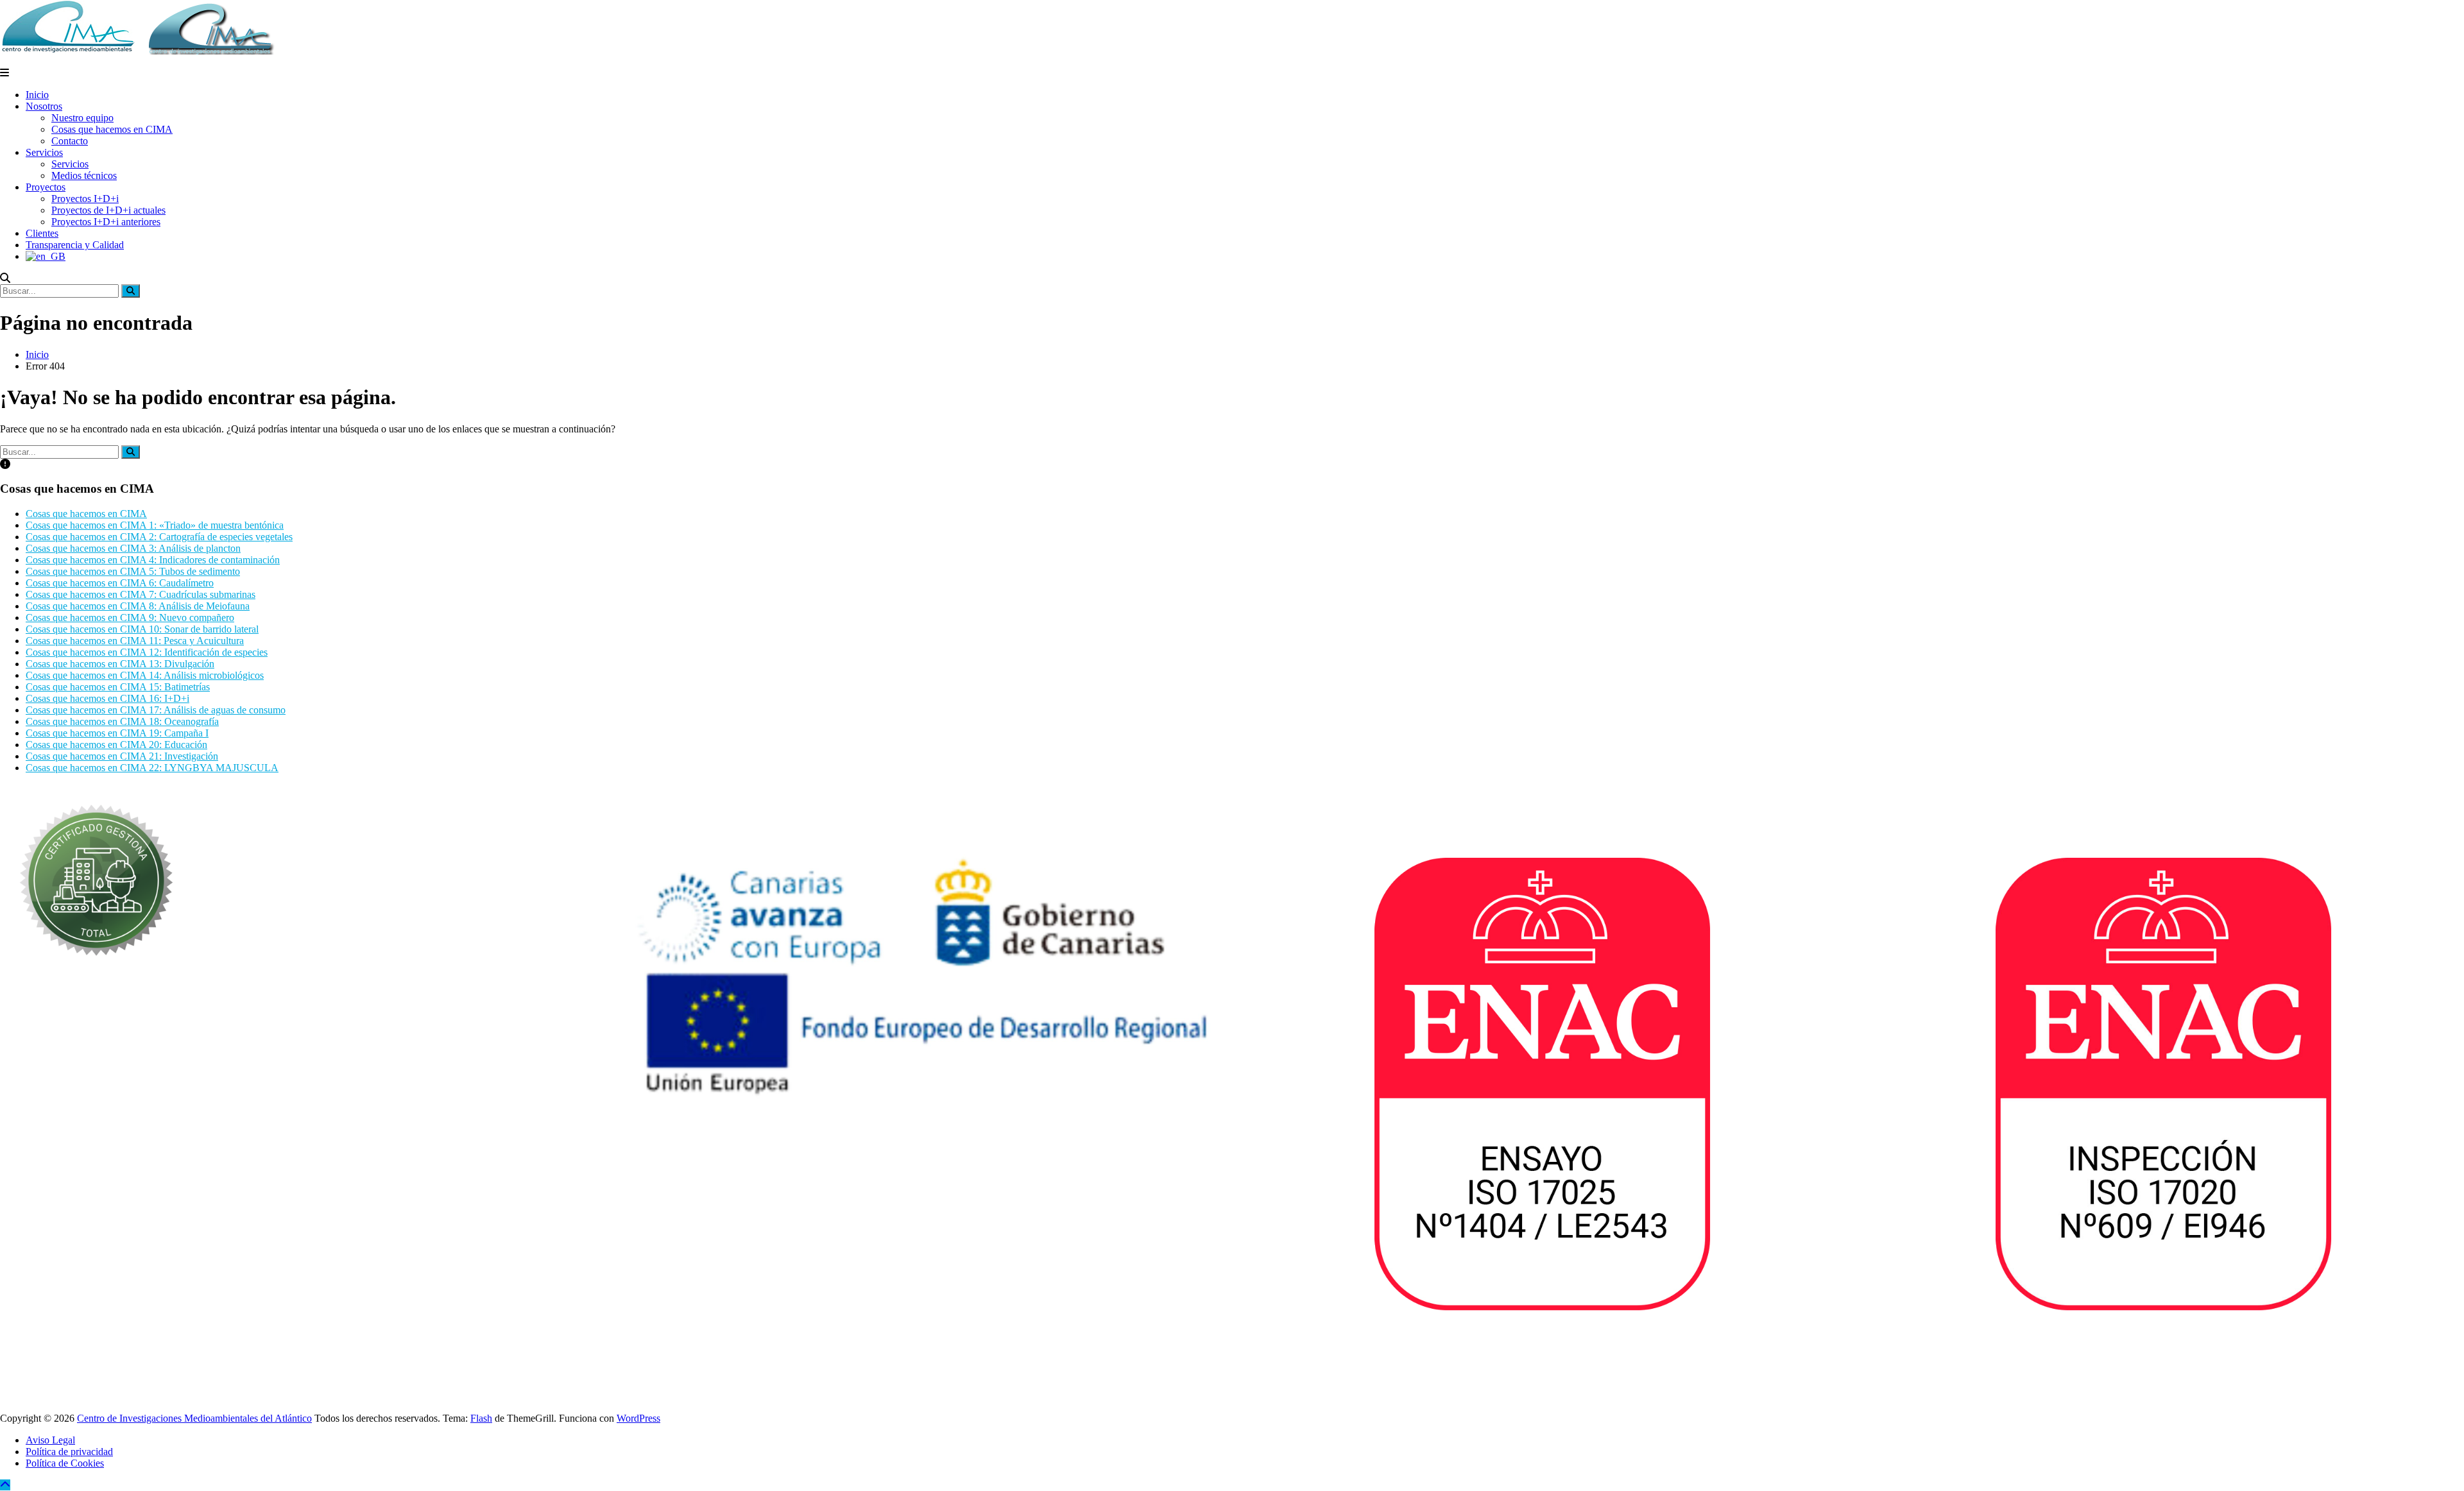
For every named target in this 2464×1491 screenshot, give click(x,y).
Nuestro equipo (82, 118)
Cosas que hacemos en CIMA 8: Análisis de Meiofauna (138, 606)
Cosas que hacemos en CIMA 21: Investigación (122, 756)
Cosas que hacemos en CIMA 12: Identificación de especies (147, 652)
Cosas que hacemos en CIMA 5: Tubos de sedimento (133, 571)
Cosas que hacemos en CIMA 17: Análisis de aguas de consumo (156, 710)
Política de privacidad (69, 1452)
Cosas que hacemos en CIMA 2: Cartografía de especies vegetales (159, 537)
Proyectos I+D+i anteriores (106, 222)
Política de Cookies (65, 1463)
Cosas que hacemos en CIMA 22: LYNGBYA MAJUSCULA (152, 768)
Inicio (37, 95)
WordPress (638, 1418)
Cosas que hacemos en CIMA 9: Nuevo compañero (130, 618)
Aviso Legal (50, 1440)
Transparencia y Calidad (75, 245)
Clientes (42, 233)
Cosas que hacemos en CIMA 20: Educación (116, 745)
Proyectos (46, 187)
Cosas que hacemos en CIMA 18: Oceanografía (122, 721)
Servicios (44, 152)
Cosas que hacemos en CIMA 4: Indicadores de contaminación (153, 560)
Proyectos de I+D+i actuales (108, 210)
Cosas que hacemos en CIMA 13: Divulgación (120, 664)
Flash (481, 1418)
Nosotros (44, 106)
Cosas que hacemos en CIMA (112, 129)
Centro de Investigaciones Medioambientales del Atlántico (194, 1418)
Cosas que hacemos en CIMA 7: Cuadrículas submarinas (141, 594)
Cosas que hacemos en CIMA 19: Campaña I (117, 733)
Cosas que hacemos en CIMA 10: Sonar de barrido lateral (142, 629)
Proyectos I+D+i (85, 199)
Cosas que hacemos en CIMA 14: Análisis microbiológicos (145, 675)
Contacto (70, 141)
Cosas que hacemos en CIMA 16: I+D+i (107, 698)
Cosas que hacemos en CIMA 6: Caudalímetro (120, 583)
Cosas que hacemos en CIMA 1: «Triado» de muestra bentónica (155, 525)
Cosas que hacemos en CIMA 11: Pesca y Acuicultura (135, 641)
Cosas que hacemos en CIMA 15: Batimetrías (118, 687)
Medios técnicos (84, 175)
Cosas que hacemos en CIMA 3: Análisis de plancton (133, 548)
